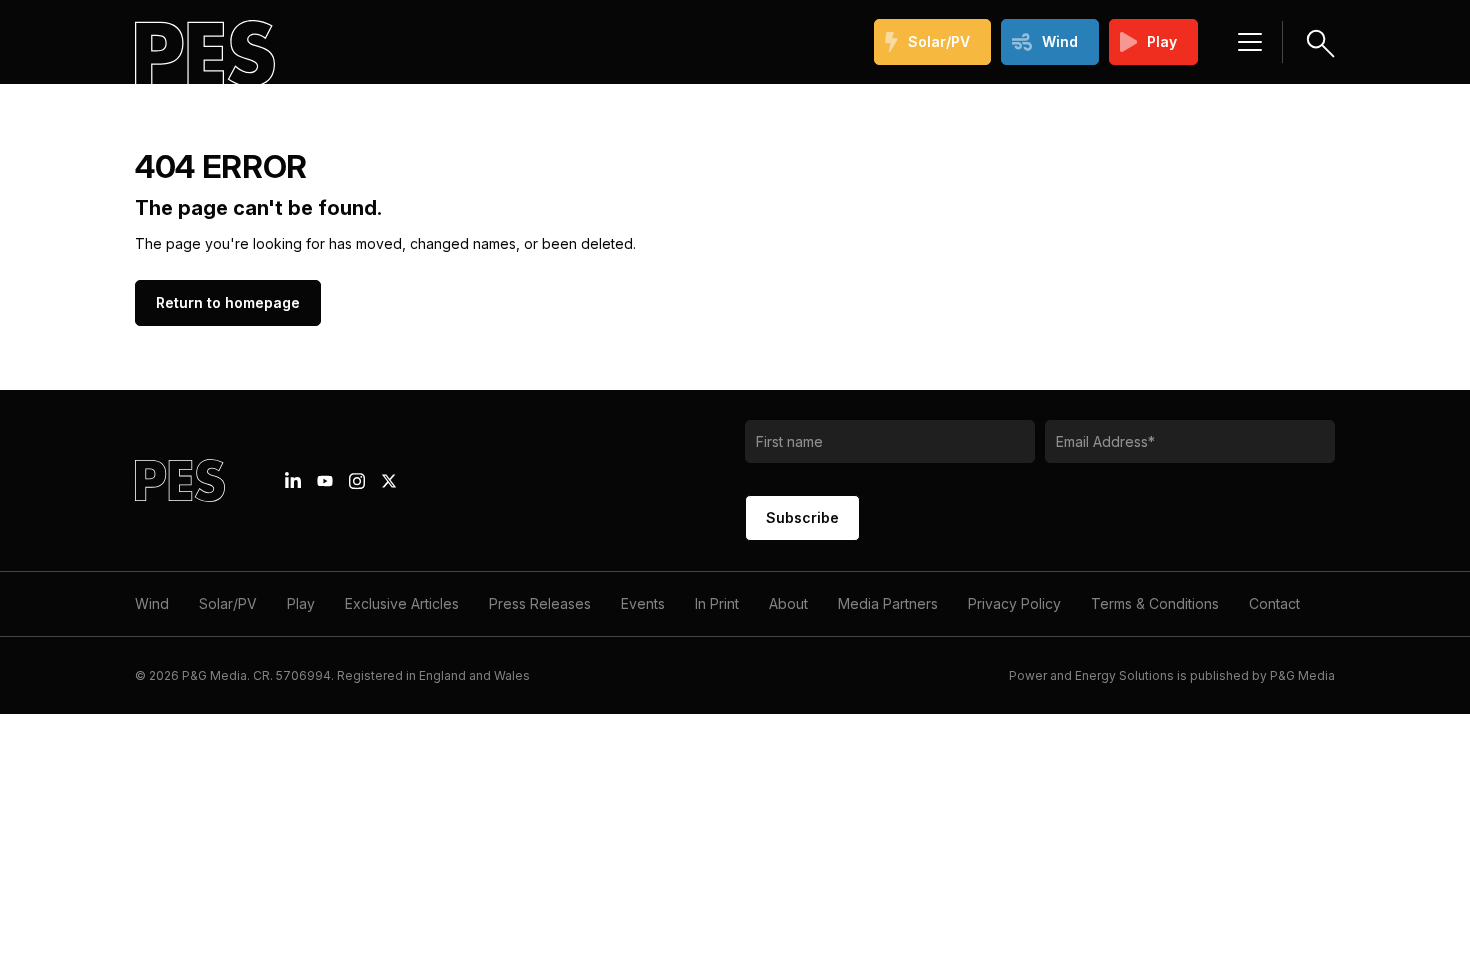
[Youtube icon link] (325, 481)
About (788, 603)
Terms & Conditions (1155, 603)
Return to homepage (228, 302)
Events (643, 603)
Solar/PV (939, 41)
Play (1162, 41)
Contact (1274, 603)
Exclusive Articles (402, 603)
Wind (1060, 41)
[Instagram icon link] (357, 481)
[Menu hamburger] (1250, 42)
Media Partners (888, 603)
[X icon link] (389, 481)
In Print (717, 603)
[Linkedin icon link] (293, 481)
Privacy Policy (1014, 603)
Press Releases (540, 603)
